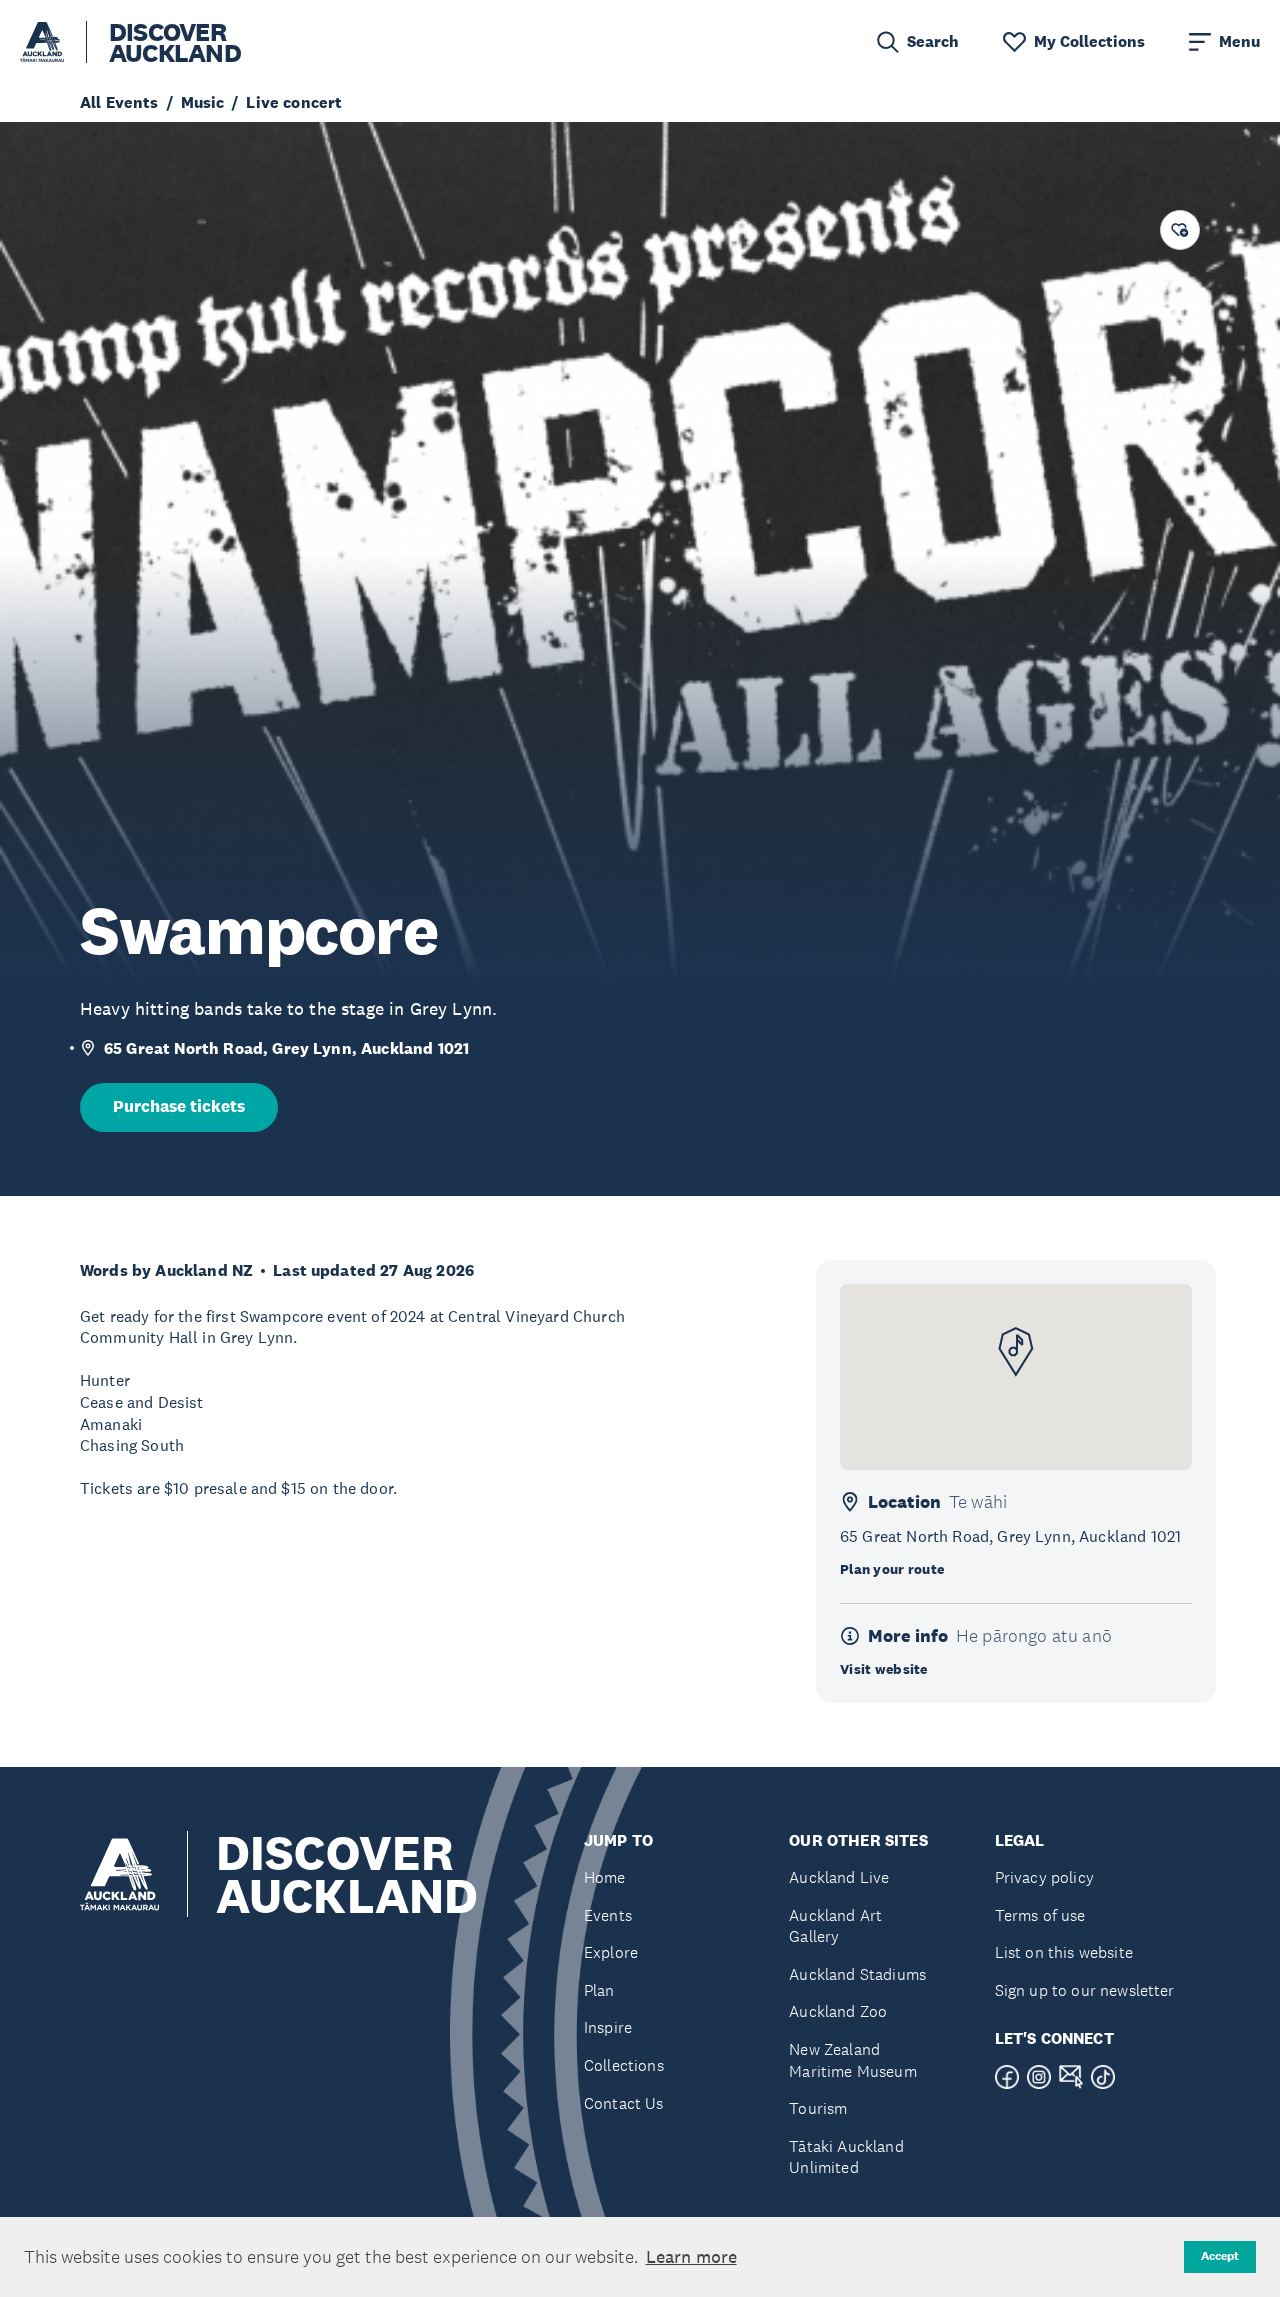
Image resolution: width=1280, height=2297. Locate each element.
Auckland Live (839, 1877)
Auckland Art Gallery (835, 1926)
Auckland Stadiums (857, 1974)
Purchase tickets (179, 1106)
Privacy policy (1044, 1877)
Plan (599, 1990)
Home (605, 1877)
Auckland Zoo (838, 2011)
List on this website (1064, 1952)
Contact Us (624, 2103)
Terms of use (1040, 1915)
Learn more (691, 2257)
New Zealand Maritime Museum (852, 2060)
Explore (611, 1952)
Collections (624, 2065)
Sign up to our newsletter (1085, 1990)
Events (608, 1915)
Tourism (818, 2108)
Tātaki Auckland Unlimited (846, 2157)
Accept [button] (1220, 2256)
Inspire (608, 2027)
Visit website (884, 1669)
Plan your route (892, 1569)
